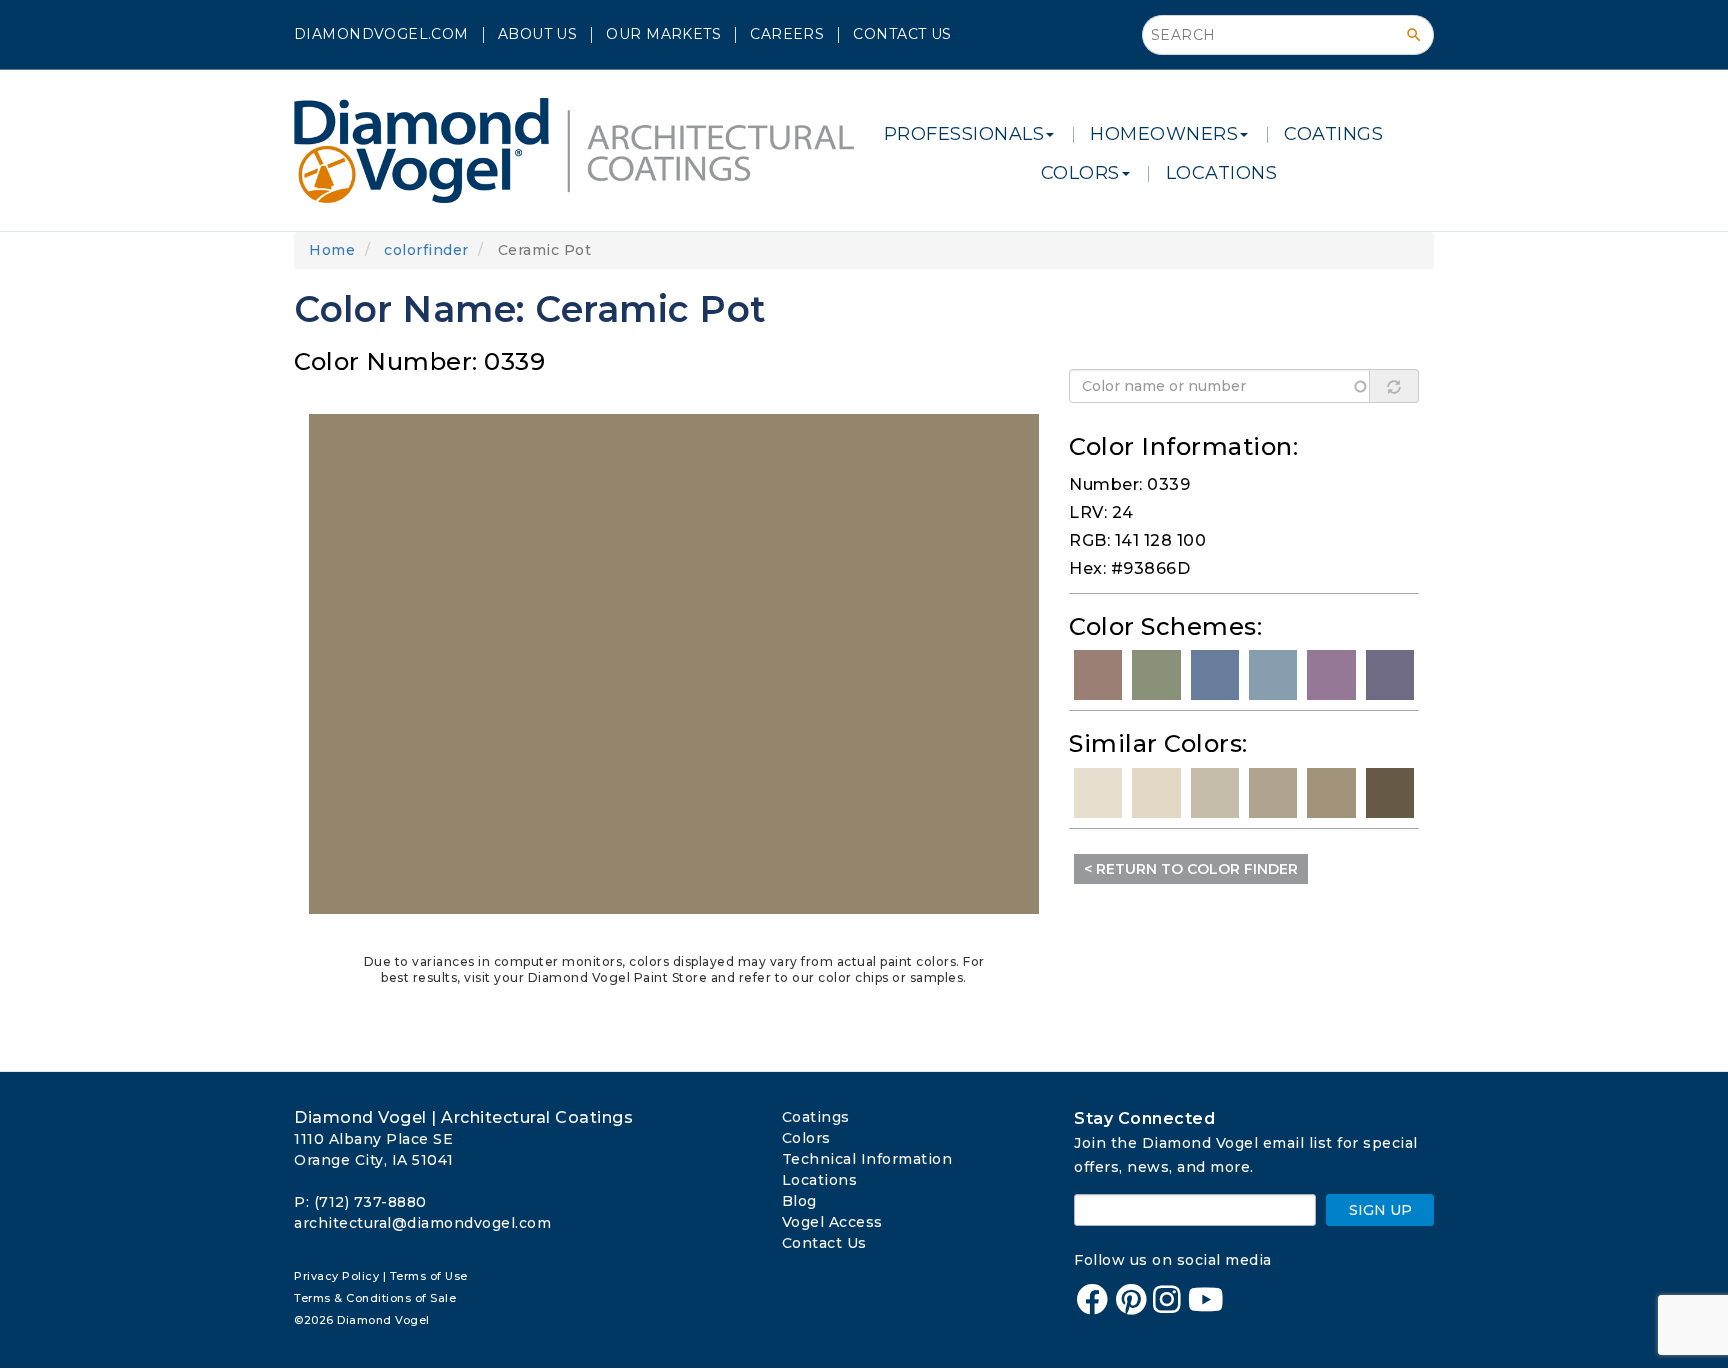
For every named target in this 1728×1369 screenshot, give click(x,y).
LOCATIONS (1222, 173)
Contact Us (902, 34)
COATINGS (1333, 134)
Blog (799, 1201)
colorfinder (426, 250)
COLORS (1080, 173)
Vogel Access (832, 1222)
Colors (806, 1138)
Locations (820, 1180)
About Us (537, 34)
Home (332, 250)
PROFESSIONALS (964, 134)
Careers (787, 34)
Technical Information (867, 1159)
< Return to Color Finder (1191, 869)
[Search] (1414, 35)
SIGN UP (1380, 1210)
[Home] (581, 150)
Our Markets (663, 34)
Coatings (816, 1117)
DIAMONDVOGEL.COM (381, 34)
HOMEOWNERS (1164, 134)
